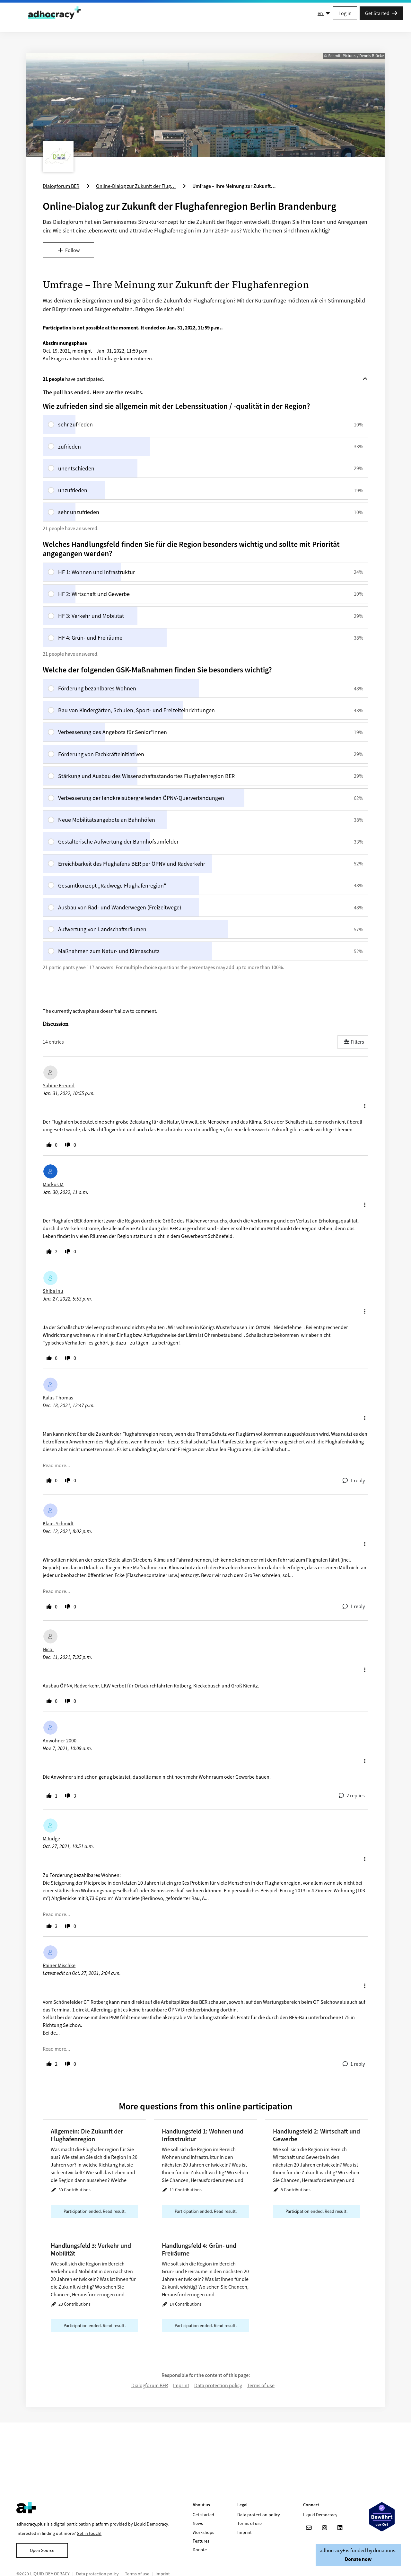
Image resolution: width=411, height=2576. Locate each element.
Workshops (203, 2532)
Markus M (53, 1184)
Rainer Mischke (59, 1965)
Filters (357, 1042)
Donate (200, 2550)
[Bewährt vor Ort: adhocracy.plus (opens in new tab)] (382, 2517)
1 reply (358, 1480)
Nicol (48, 1649)
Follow (72, 250)
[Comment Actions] (365, 1104)
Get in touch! (89, 2533)
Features (201, 2541)
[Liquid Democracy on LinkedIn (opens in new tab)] (340, 2528)
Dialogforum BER (150, 2385)
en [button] (321, 13)
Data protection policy (218, 2385)
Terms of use (261, 2385)
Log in (345, 13)
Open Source (42, 2550)
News (198, 2523)
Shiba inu (53, 1291)
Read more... (56, 1465)
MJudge (51, 1838)
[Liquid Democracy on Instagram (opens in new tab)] (324, 2528)
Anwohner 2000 (60, 1740)
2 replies (356, 1795)
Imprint (181, 2385)
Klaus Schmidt (58, 1523)
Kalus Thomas (58, 1398)
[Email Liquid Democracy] (309, 2528)
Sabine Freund (59, 1085)
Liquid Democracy (151, 2524)
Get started (203, 2515)
